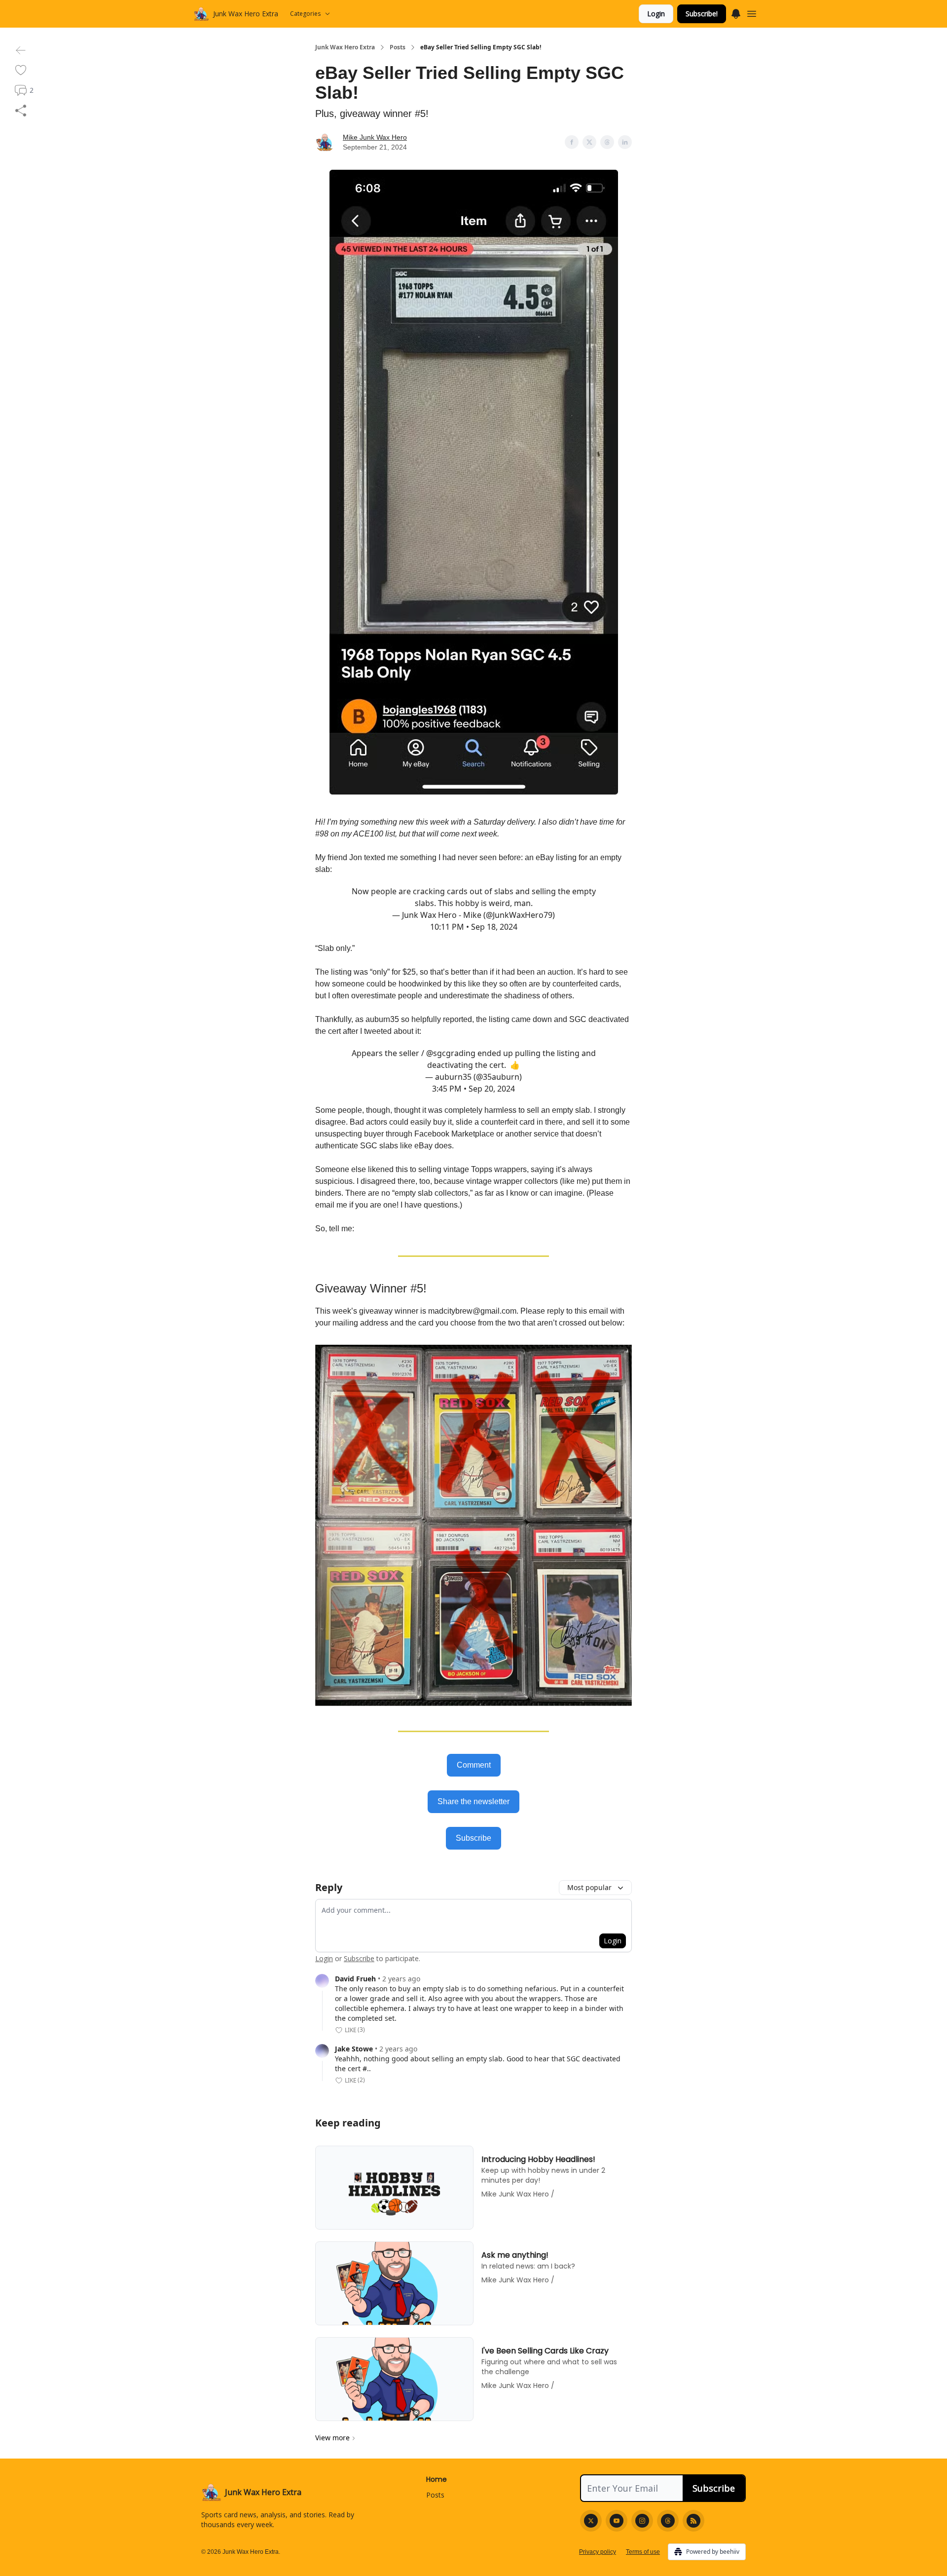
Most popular (589, 1887)
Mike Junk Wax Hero (375, 137)
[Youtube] (617, 2521)
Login (656, 14)
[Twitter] (591, 2521)
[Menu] (736, 12)
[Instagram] (642, 2521)
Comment (474, 1765)
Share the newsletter (473, 1801)
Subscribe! (702, 14)
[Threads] (668, 2521)
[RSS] (693, 2521)
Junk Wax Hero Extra (345, 47)
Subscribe (473, 1838)
